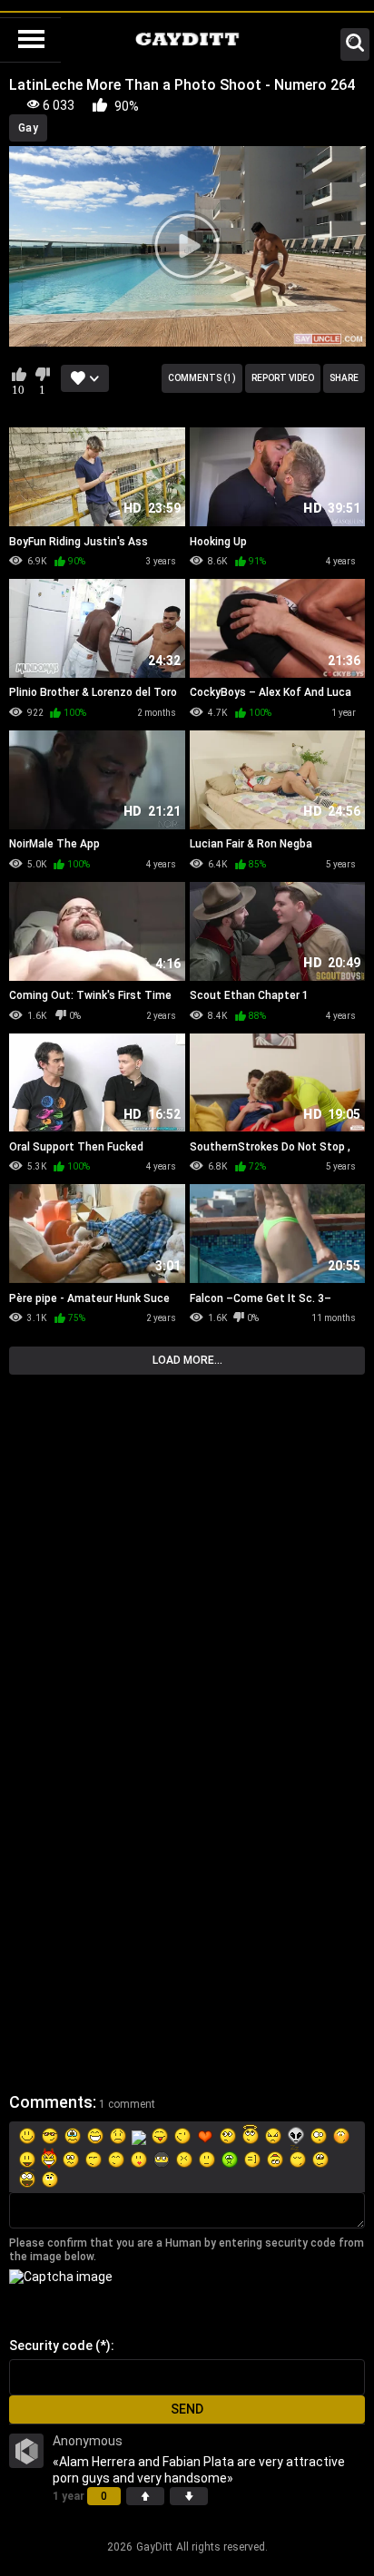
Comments (51, 2102)
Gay (28, 128)
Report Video (283, 378)
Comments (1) (202, 378)
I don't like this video (42, 374)
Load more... (187, 1360)
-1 (189, 2496)
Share (344, 378)
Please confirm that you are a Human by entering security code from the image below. (187, 2249)
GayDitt (154, 2547)
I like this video (19, 374)
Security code (51, 2346)
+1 (145, 2496)
